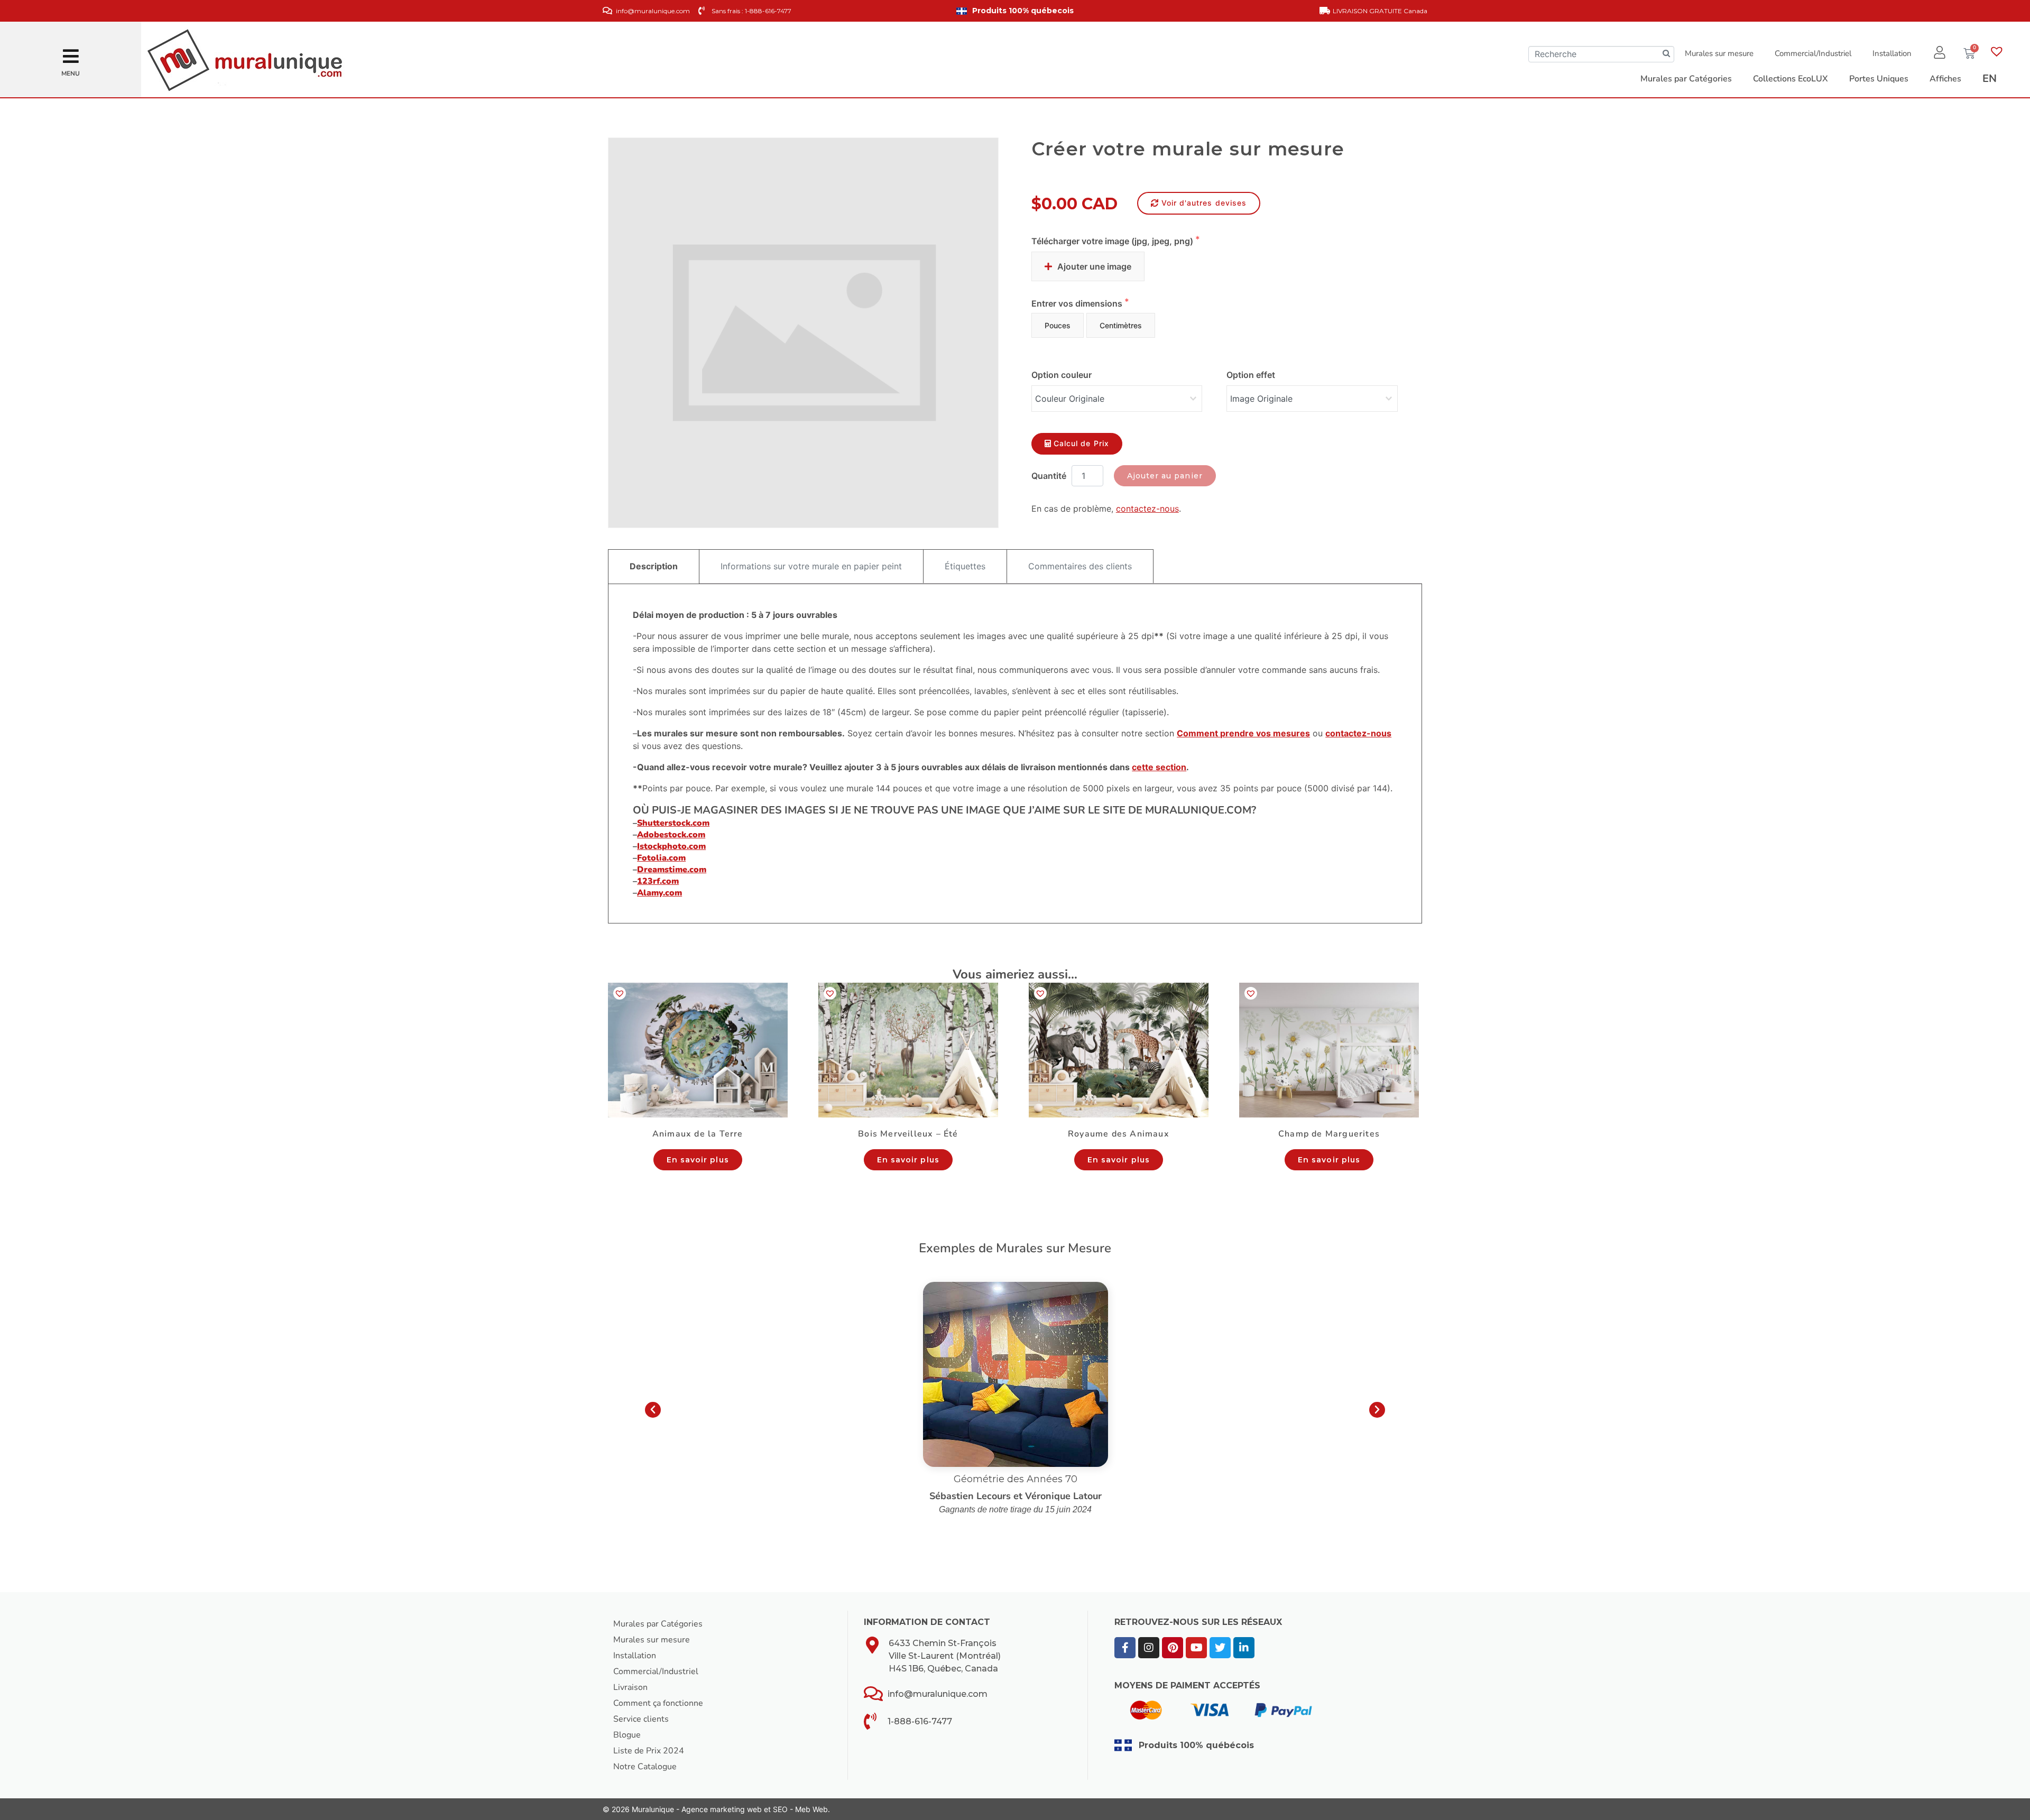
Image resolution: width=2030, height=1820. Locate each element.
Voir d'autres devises (1204, 203)
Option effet (1251, 375)
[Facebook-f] (1125, 1648)
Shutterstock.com (673, 823)
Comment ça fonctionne (658, 1703)
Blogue (627, 1735)
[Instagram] (1149, 1648)
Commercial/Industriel (1813, 53)
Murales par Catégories (658, 1624)
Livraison (630, 1687)
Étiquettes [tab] (965, 566)
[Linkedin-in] (1244, 1648)
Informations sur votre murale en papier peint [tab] (811, 566)
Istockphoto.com (671, 846)
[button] (71, 53)
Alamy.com (659, 893)
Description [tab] (654, 566)
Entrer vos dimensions (1078, 303)
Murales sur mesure (1719, 53)
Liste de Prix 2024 (649, 1751)
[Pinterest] (1173, 1648)
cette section (1159, 767)
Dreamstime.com (672, 870)
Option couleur (1062, 375)
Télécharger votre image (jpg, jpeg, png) (1113, 241)
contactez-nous (1147, 509)
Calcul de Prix (1081, 443)
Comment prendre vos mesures (1243, 733)
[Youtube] (1196, 1648)
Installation (1892, 53)
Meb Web (811, 1809)
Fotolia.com (661, 858)
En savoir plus (698, 1160)
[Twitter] (1220, 1648)
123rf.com (658, 881)
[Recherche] (1666, 54)
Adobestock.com (671, 835)
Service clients (641, 1719)
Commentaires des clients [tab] (1080, 566)
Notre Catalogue (645, 1767)
